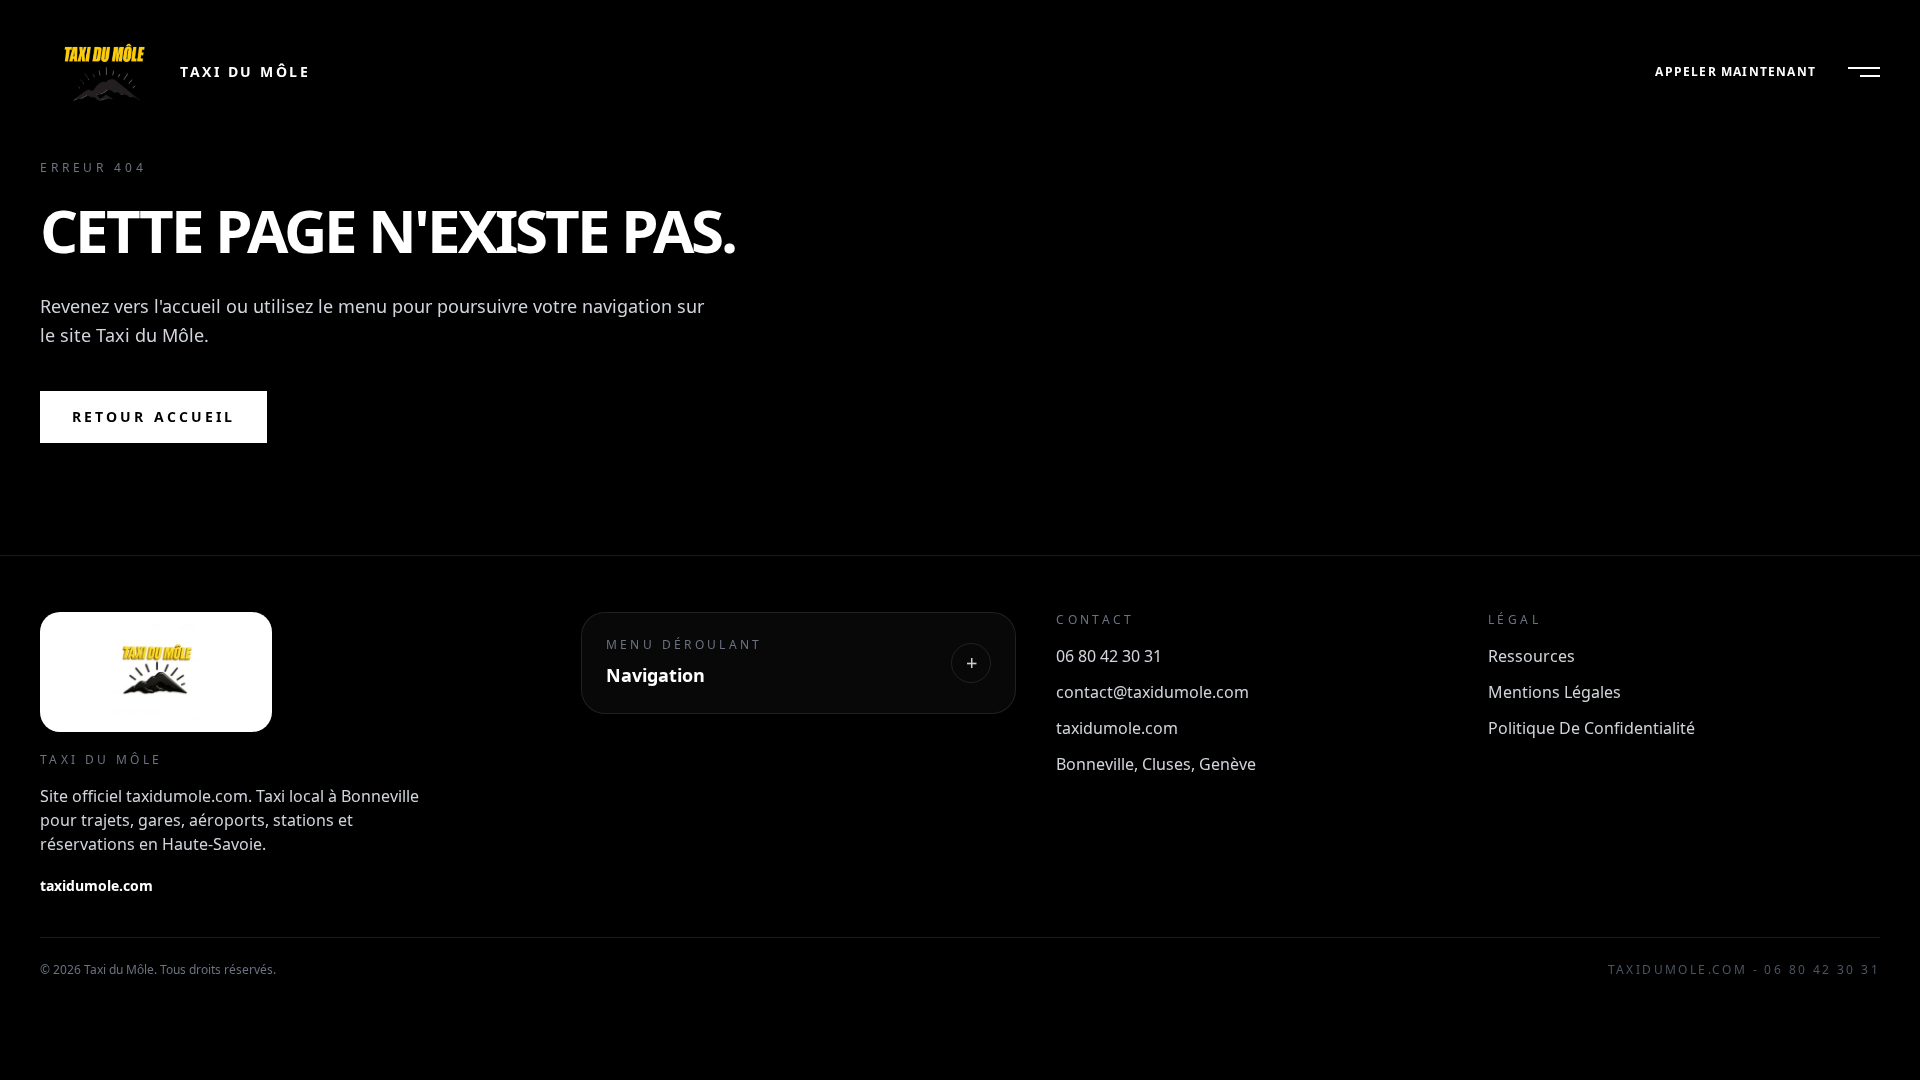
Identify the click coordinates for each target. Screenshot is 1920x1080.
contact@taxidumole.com (1152, 692)
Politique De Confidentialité (1591, 728)
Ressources (1531, 656)
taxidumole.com (96, 885)
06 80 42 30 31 (1109, 656)
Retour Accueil (153, 416)
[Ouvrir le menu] (1864, 72)
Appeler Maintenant (1735, 72)
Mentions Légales (1554, 692)
